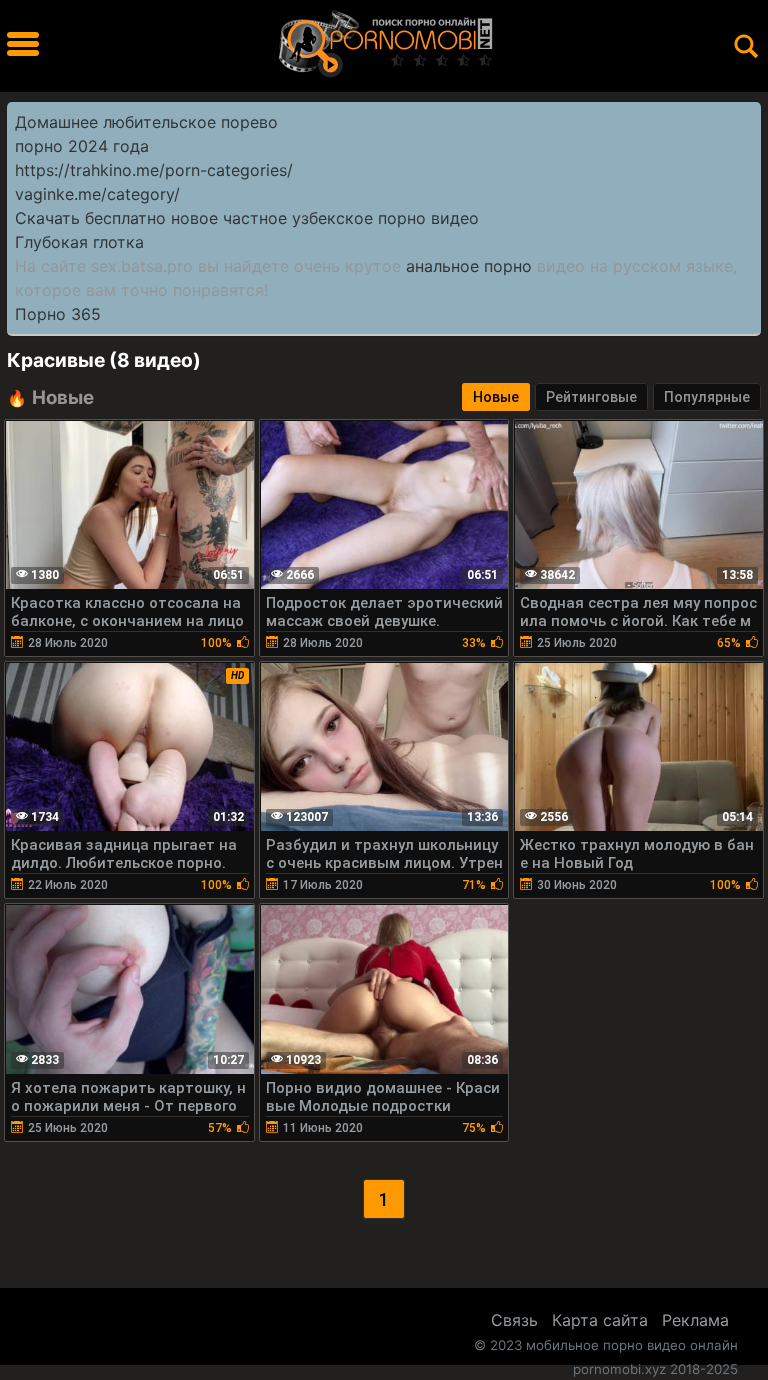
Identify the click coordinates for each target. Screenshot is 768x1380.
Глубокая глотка (79, 242)
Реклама (695, 1320)
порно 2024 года (82, 146)
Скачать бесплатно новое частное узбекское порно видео (247, 218)
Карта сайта (600, 1320)
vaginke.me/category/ (97, 194)
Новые (496, 397)
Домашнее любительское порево (146, 122)
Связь (514, 1320)
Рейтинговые (591, 397)
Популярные (707, 397)
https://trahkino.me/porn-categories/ (154, 170)
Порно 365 (58, 314)
